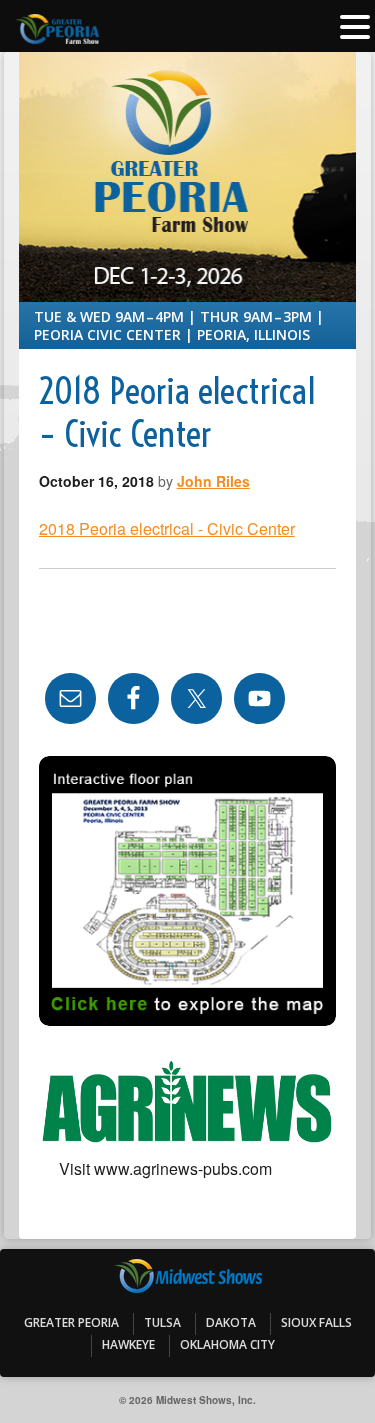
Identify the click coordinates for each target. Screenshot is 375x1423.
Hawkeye (128, 1344)
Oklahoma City (227, 1344)
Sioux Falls (316, 1322)
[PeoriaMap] (188, 891)
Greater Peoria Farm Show (188, 113)
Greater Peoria (71, 1322)
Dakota (231, 1322)
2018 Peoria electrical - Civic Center (167, 528)
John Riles (213, 481)
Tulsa (162, 1322)
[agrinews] (188, 1103)
